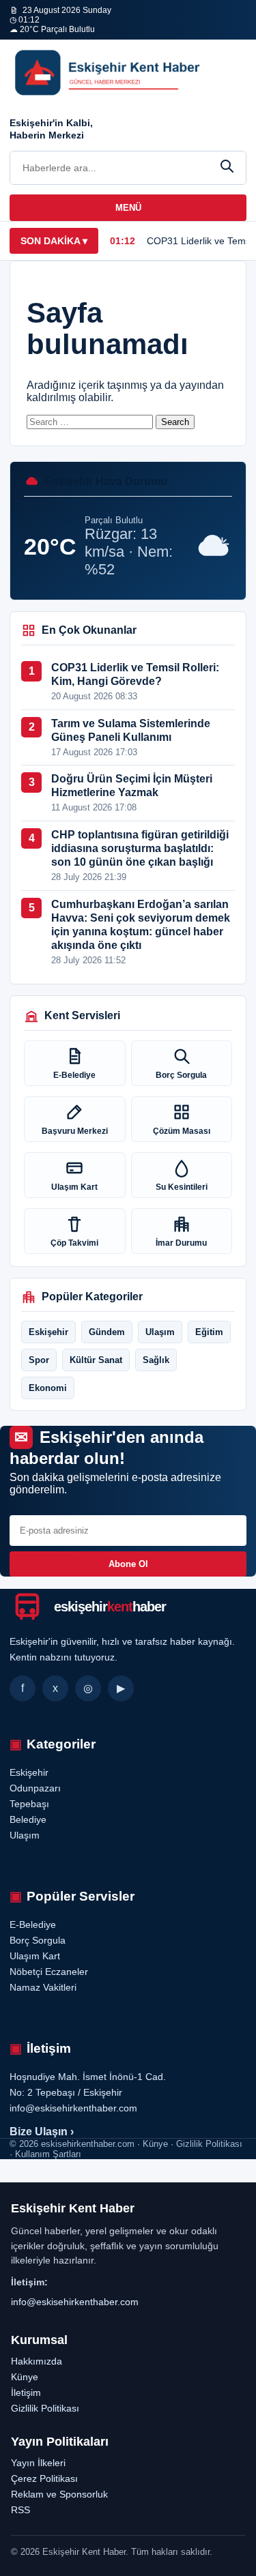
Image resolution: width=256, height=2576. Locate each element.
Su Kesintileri (182, 1187)
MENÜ (128, 208)
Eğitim (209, 1332)
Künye (25, 2377)
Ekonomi (48, 1388)
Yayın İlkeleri (38, 2463)
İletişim (26, 2392)
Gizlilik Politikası (45, 2408)
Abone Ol (128, 1564)
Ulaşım (160, 1332)
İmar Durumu (181, 1243)
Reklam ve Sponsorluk (59, 2494)
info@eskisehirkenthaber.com (75, 2302)
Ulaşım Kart (74, 1187)
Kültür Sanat (96, 1360)
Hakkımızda (37, 2361)
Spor (39, 1360)
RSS (20, 2510)
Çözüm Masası (182, 1131)
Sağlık (156, 1360)
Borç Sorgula (181, 1075)
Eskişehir (48, 1332)
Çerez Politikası (44, 2478)
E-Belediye (74, 1075)
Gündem (107, 1332)
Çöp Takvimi (74, 1243)
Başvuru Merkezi (75, 1131)
